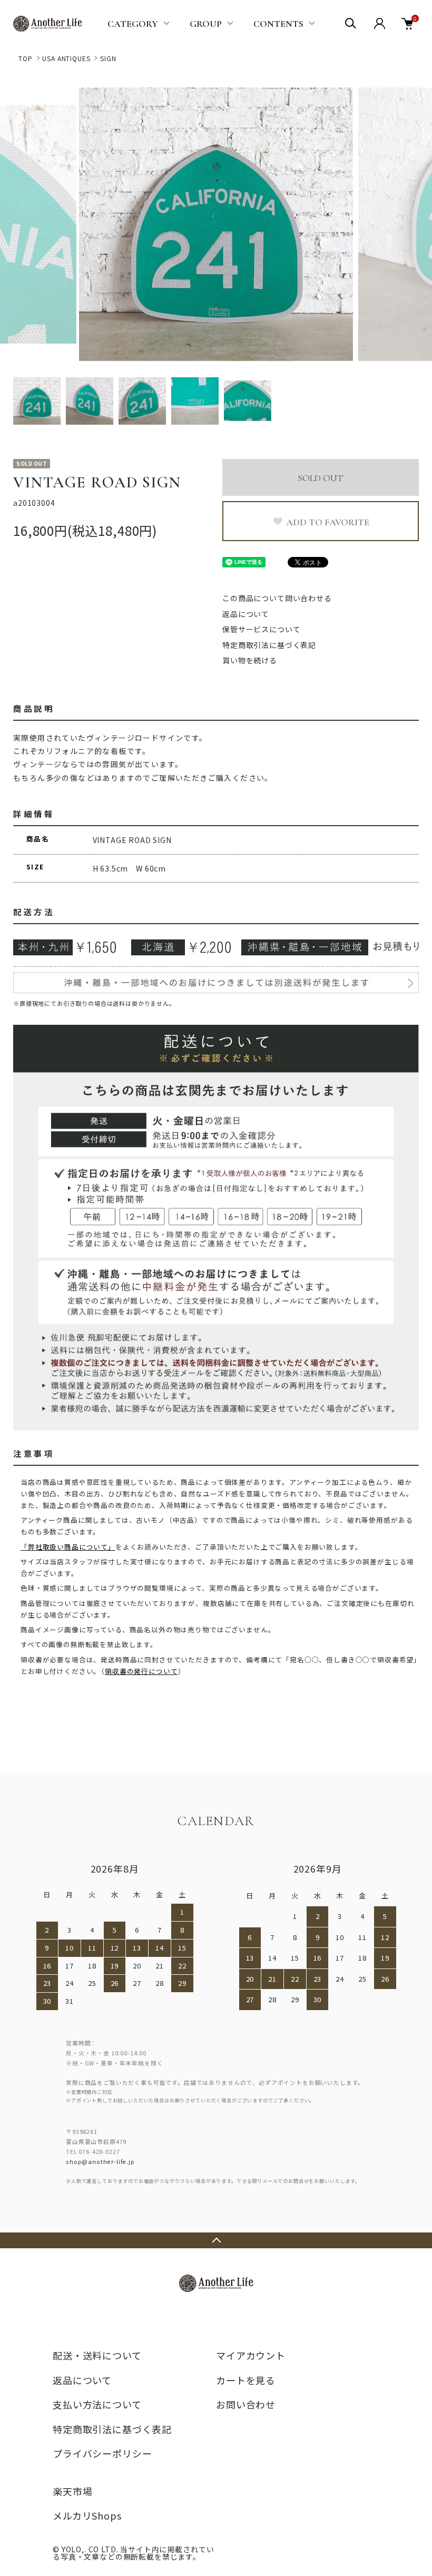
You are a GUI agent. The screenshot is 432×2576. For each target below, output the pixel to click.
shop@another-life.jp (100, 2161)
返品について (246, 614)
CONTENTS (278, 24)
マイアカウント (251, 2355)
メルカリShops (87, 2515)
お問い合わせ (246, 2404)
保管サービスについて (261, 629)
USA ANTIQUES (66, 58)
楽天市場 (72, 2491)
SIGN (108, 58)
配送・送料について (97, 2355)
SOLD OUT (321, 478)
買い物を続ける (250, 660)
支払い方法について (97, 2404)
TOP (26, 58)
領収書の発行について (141, 1671)
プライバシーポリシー (102, 2453)
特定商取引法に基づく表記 (269, 645)
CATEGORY (133, 24)
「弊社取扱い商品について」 (68, 1547)
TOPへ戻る (216, 2240)
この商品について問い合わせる (277, 598)
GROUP (206, 24)
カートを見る (246, 2380)
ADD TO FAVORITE (328, 522)
